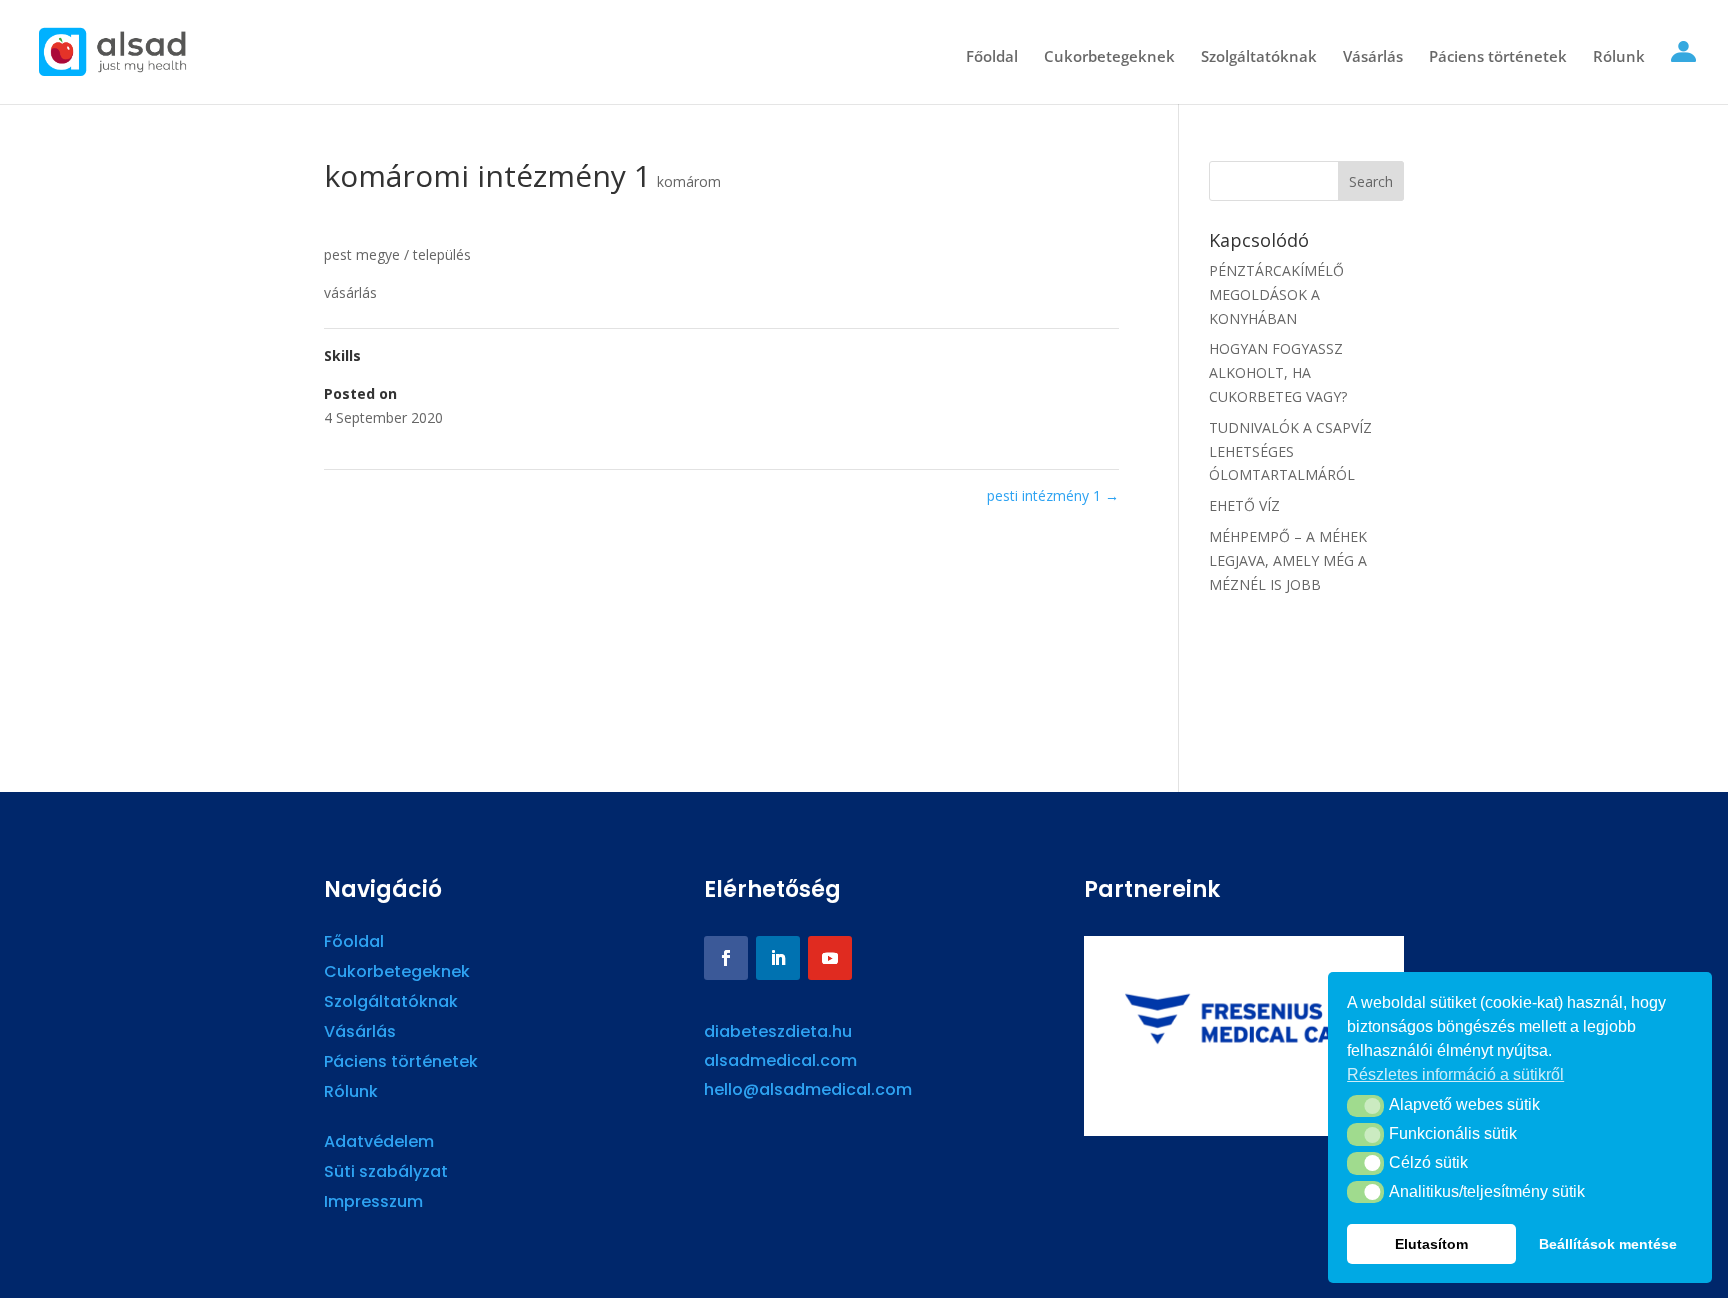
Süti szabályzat (386, 1174)
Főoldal (992, 57)
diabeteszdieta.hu (778, 1031)
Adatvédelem (379, 1144)
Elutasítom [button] (1431, 1244)
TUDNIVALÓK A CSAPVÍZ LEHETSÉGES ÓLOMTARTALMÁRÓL (1290, 451)
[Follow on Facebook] (726, 958)
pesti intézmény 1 (1053, 495)
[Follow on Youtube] (830, 958)
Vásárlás (1373, 57)
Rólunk (1619, 57)
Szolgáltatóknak (1259, 57)
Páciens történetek (1498, 57)
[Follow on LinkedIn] (778, 958)
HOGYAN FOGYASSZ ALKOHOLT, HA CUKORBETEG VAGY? (1278, 372)
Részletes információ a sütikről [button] (1455, 1074)
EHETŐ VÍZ (1244, 505)
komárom (689, 181)
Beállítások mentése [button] (1608, 1244)
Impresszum (373, 1204)
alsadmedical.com (780, 1060)
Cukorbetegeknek (1109, 57)
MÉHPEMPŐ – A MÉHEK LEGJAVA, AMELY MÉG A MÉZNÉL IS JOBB (1288, 560)
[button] (1365, 1106)
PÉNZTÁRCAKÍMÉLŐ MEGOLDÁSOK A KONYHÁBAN (1276, 294)
